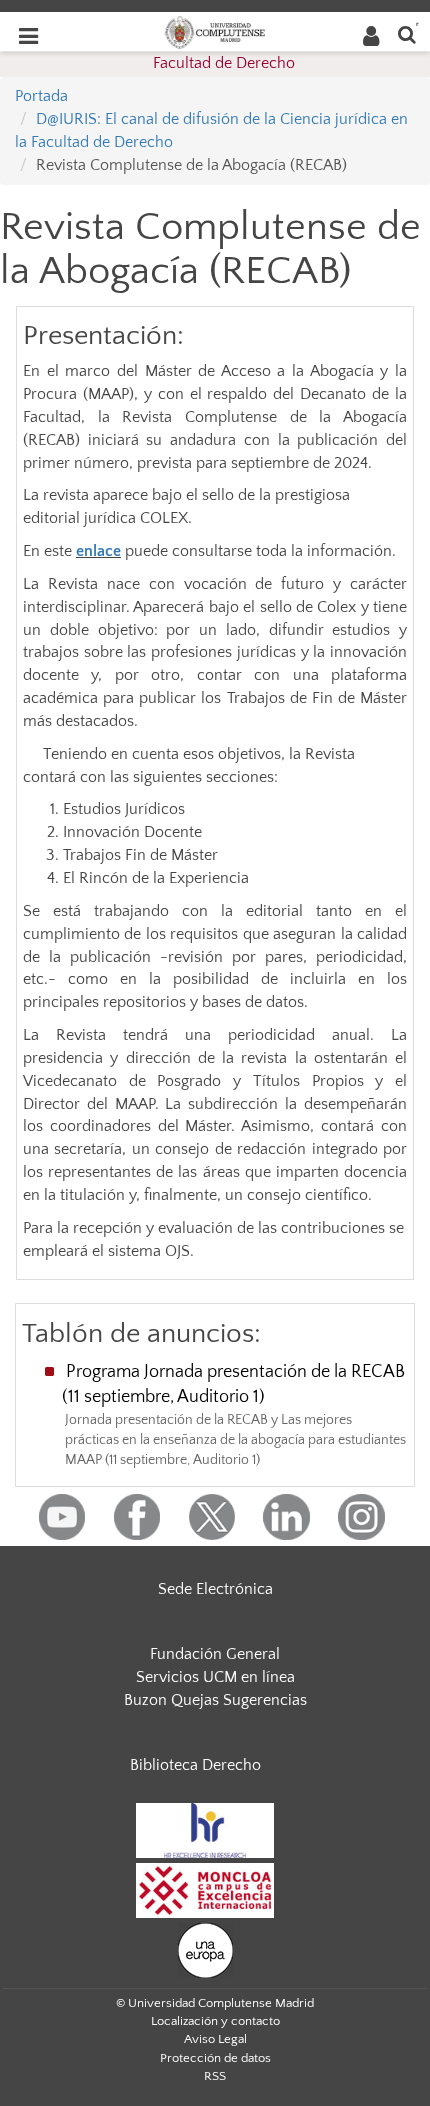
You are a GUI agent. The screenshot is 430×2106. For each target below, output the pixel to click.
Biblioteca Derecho (195, 1765)
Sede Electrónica (215, 1589)
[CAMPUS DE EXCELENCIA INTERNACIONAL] (205, 1889)
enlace (98, 551)
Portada (41, 96)
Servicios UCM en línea (215, 1677)
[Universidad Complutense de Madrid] (215, 31)
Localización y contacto (215, 2021)
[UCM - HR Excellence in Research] (205, 1829)
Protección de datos (215, 2058)
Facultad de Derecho (224, 63)
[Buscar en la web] (407, 33)
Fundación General (215, 1654)
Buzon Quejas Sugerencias (215, 1700)
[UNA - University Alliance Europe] (205, 1949)
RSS (215, 2076)
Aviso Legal (215, 2039)
